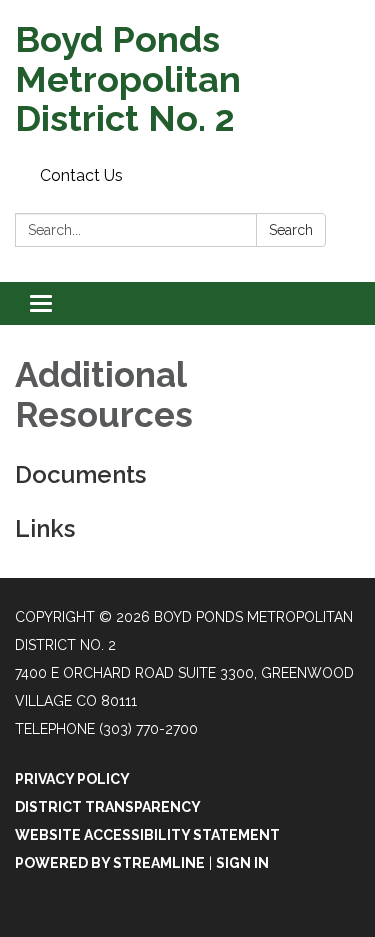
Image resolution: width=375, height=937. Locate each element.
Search (291, 230)
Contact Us (81, 175)
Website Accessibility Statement (147, 835)
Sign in (242, 863)
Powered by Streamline (110, 863)
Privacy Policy (72, 779)
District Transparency (108, 807)
